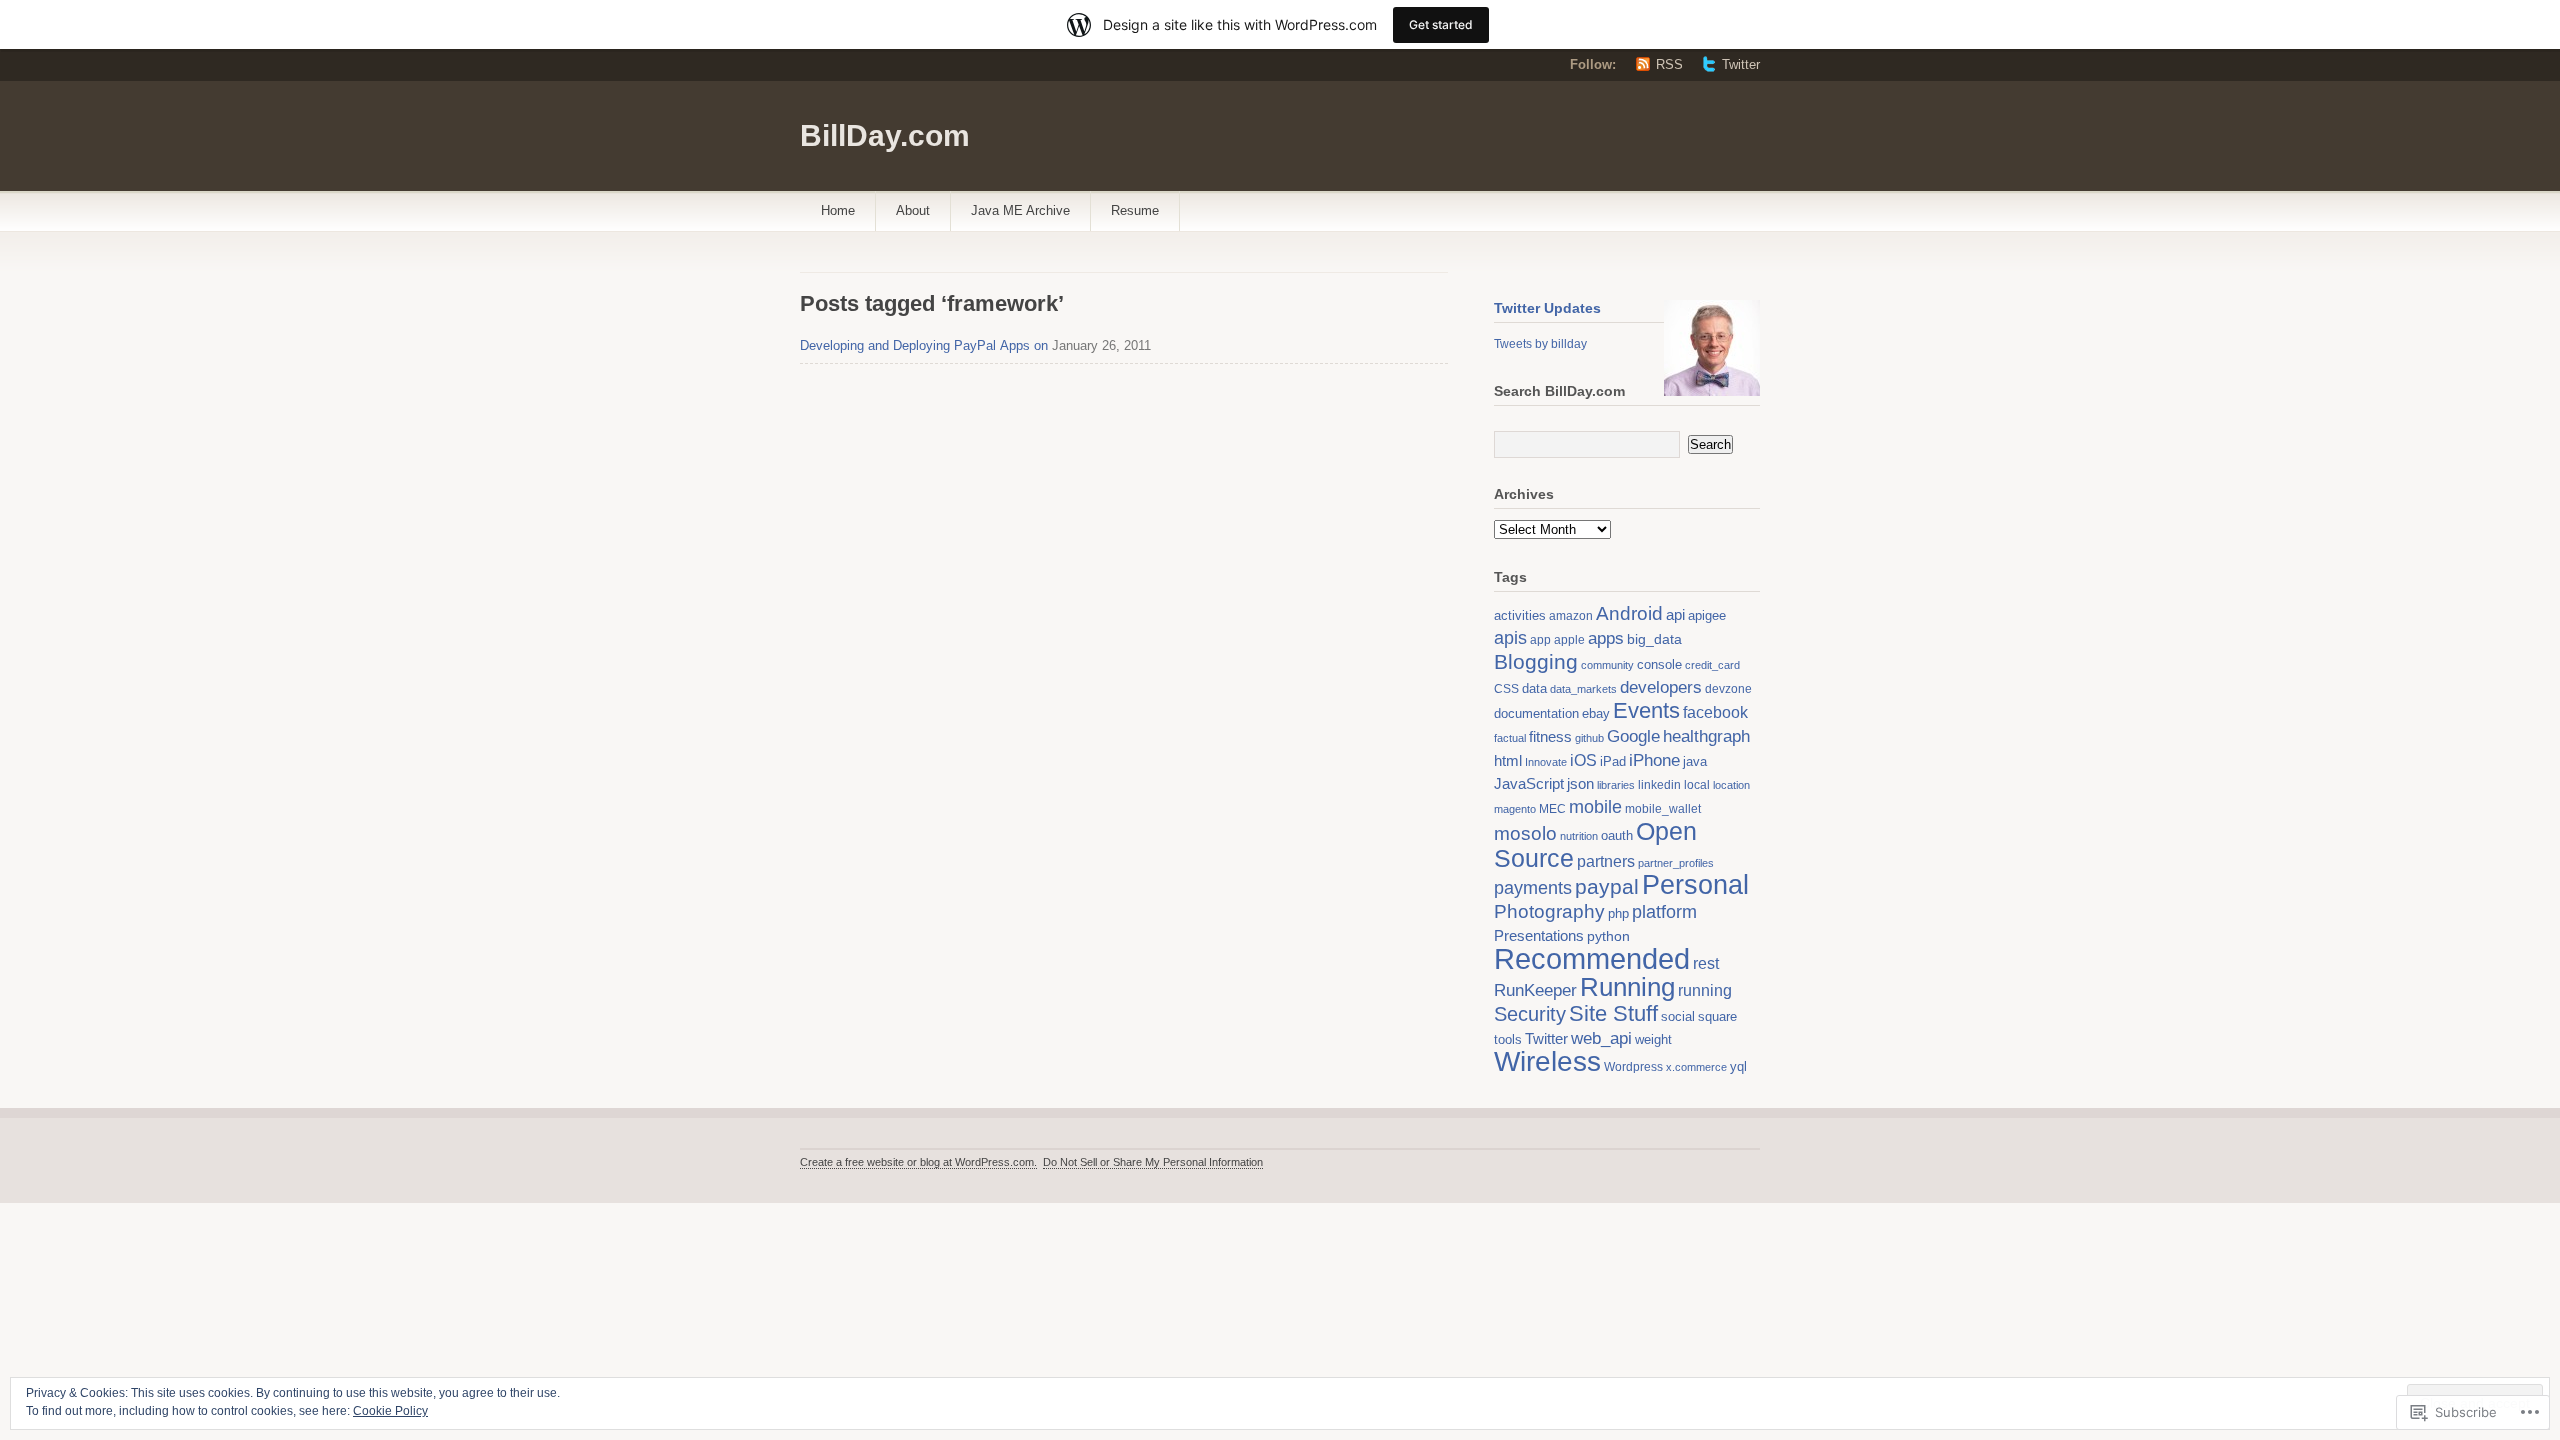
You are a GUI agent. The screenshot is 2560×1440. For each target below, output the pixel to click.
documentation (1536, 713)
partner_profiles (1676, 863)
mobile (1595, 806)
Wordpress (1633, 1067)
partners (1606, 861)
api (1675, 614)
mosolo (1525, 833)
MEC (1552, 809)
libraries (1616, 785)
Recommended (1592, 958)
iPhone (1654, 760)
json (1580, 783)
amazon (1571, 615)
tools (1508, 1040)
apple (1569, 640)
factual (1510, 738)
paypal (1607, 886)
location (1731, 785)
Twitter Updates (1547, 308)
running (1705, 990)
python (1608, 936)
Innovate (1546, 762)
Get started (1441, 24)
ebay (1596, 713)
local (1697, 784)
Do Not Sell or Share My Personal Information (1153, 1162)
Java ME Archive (1020, 210)
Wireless (1547, 1061)
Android (1629, 613)
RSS (1669, 64)
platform (1664, 912)
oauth (1617, 835)
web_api (1601, 1038)
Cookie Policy (390, 1411)
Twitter (1741, 64)
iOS (1583, 760)
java (1695, 761)
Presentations (1539, 935)
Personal (1695, 885)
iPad (1613, 761)
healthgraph (1706, 736)
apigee (1707, 615)
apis (1510, 638)
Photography (1549, 911)
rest (1706, 963)
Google (1633, 736)
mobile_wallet (1663, 809)
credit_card (1712, 665)
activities (1520, 615)
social (1678, 1016)
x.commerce (1696, 1067)
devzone (1728, 689)
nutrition (1579, 836)
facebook (1715, 712)
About (913, 210)
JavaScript (1529, 783)
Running (1627, 987)
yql (1738, 1066)
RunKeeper (1535, 990)
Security (1530, 1014)
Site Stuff (1613, 1013)
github (1589, 738)
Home (838, 210)
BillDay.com (885, 135)
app (1540, 639)
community (1607, 665)
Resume (1135, 210)
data (1534, 688)
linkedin (1659, 785)
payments (1533, 888)
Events (1646, 710)
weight (1653, 1039)
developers (1661, 687)
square (1717, 1016)
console (1659, 664)
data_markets (1583, 689)
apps (1606, 638)
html (1508, 761)
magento (1515, 809)
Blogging (1536, 661)
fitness (1550, 736)
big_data (1654, 639)
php (1618, 913)
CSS (1506, 689)
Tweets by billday (1540, 344)
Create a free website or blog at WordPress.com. (918, 1162)
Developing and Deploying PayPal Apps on (924, 345)
